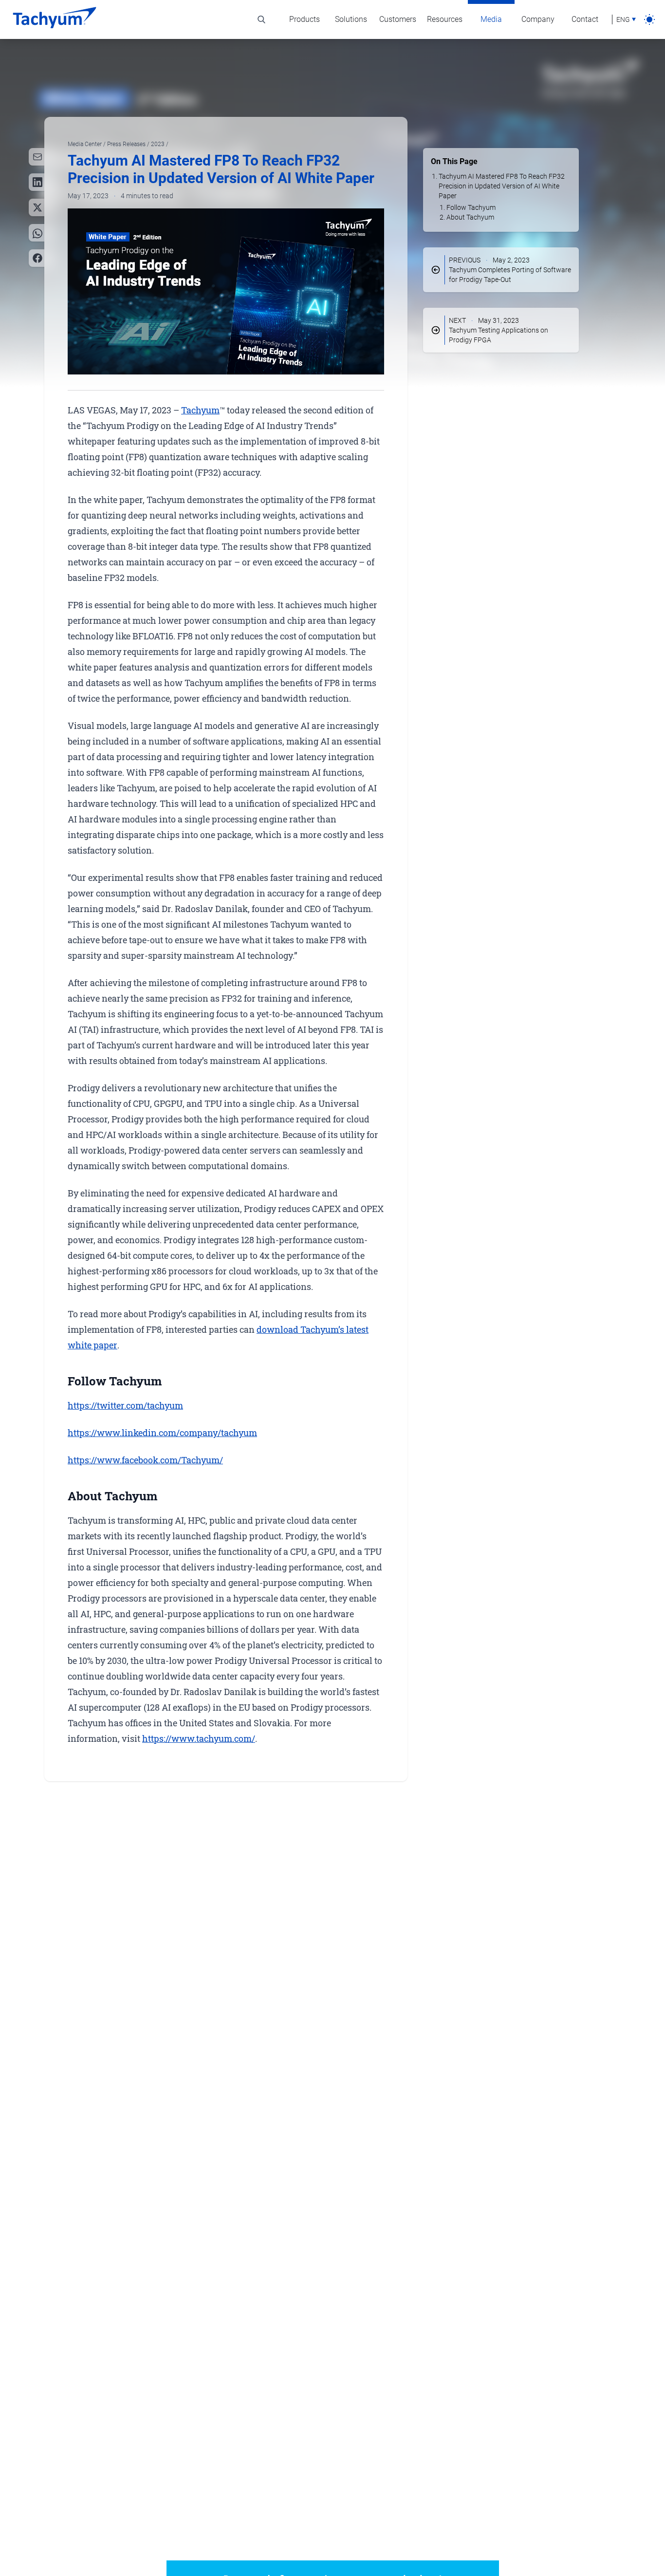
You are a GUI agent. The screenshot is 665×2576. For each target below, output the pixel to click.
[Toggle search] (261, 19)
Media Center (85, 144)
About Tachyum (470, 217)
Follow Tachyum (471, 207)
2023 (158, 144)
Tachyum (200, 410)
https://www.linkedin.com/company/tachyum (162, 1433)
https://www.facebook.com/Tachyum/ (145, 1460)
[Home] (55, 19)
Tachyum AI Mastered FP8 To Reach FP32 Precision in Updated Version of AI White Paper (502, 186)
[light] (649, 19)
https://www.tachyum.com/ (199, 1738)
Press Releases (127, 144)
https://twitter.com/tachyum (125, 1405)
